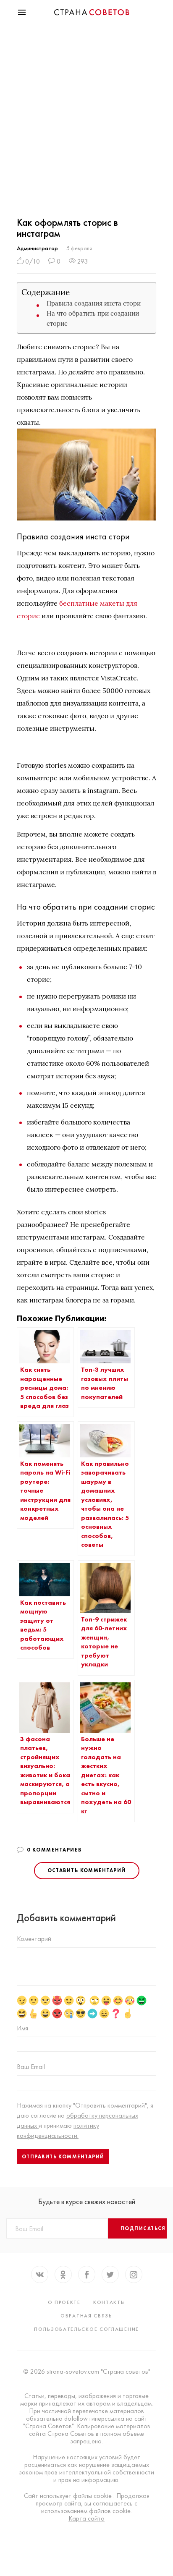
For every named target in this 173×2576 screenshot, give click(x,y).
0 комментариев (54, 1850)
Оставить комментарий (87, 1870)
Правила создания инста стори (94, 303)
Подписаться (143, 2228)
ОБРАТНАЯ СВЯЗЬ (86, 2316)
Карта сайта (86, 2518)
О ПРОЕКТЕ (64, 2302)
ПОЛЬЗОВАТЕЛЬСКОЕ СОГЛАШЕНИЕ (86, 2329)
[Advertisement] (86, 118)
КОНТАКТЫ (109, 2302)
